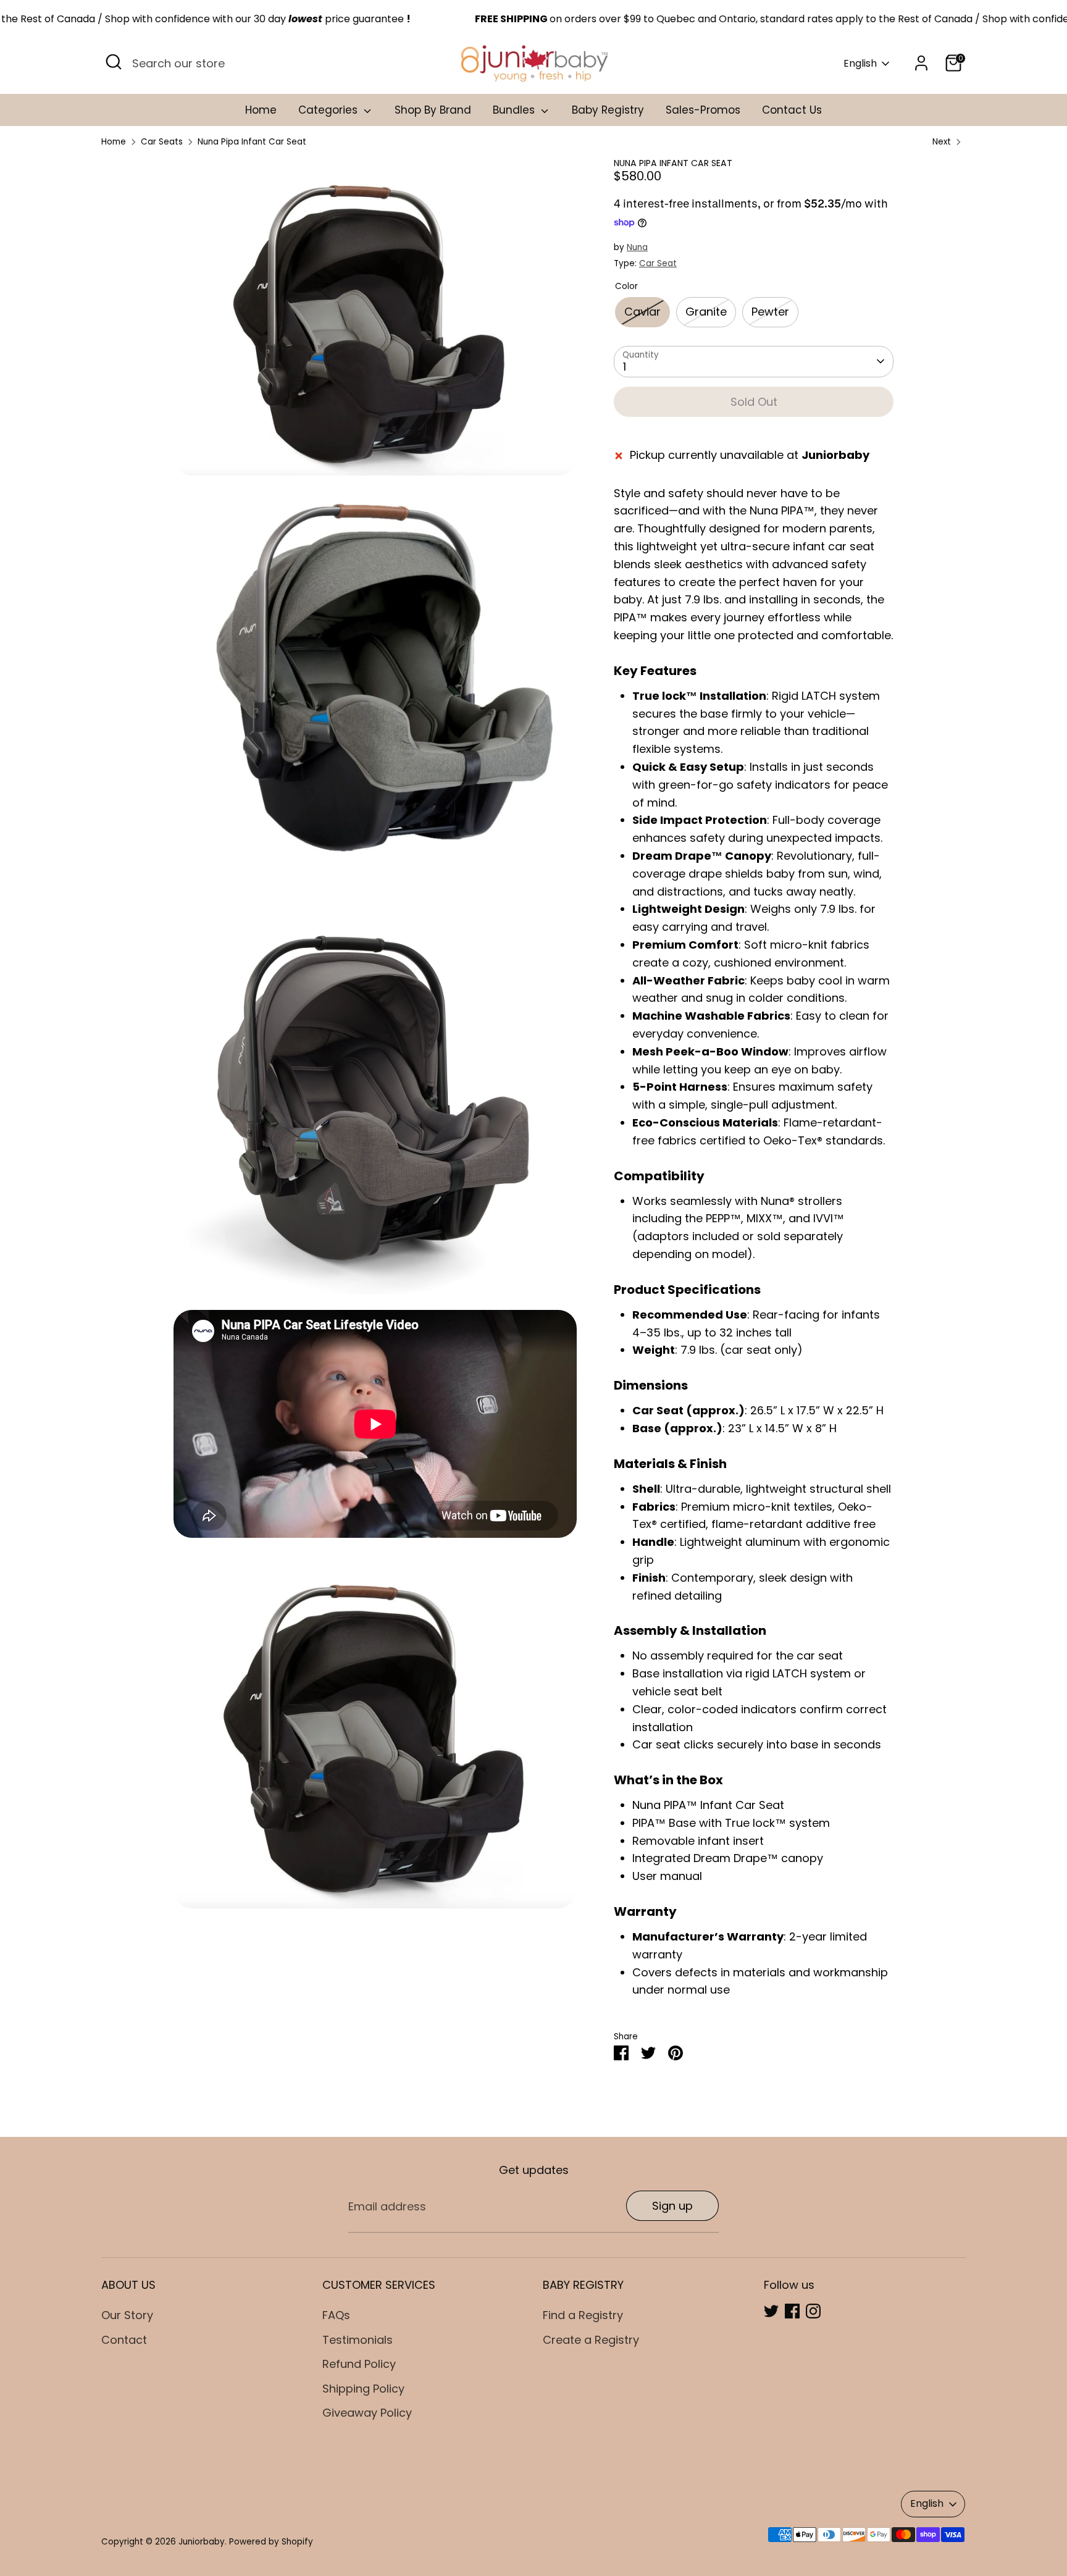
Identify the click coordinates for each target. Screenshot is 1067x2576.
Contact (124, 2340)
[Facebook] (792, 2311)
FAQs (336, 2315)
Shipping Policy (363, 2389)
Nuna (637, 247)
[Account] (921, 63)
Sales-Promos (703, 110)
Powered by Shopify (271, 2542)
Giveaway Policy (367, 2413)
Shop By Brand (433, 110)
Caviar (642, 312)
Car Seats (162, 142)
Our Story (127, 2315)
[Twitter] (771, 2311)
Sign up (672, 2206)
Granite (706, 312)
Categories (329, 110)
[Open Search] (114, 62)
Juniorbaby (202, 2542)
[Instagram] (813, 2311)
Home (261, 110)
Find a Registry (583, 2315)
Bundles (515, 110)
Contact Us (792, 110)
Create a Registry (591, 2340)
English (860, 64)
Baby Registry (608, 110)
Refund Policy (359, 2364)
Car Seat (658, 263)
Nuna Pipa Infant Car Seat (252, 142)
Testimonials (358, 2340)
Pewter (770, 312)
